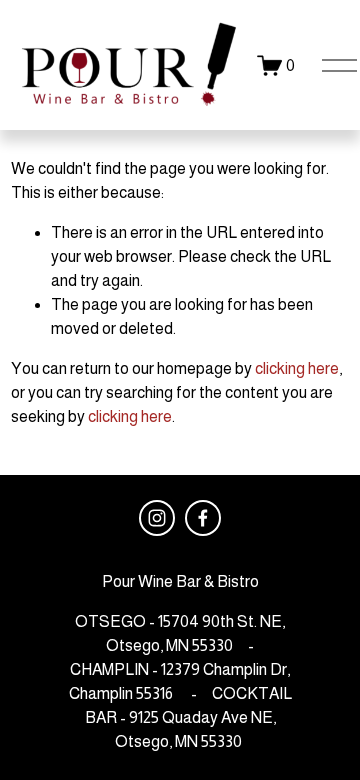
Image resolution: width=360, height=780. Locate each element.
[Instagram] (157, 518)
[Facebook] (203, 518)
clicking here (297, 368)
